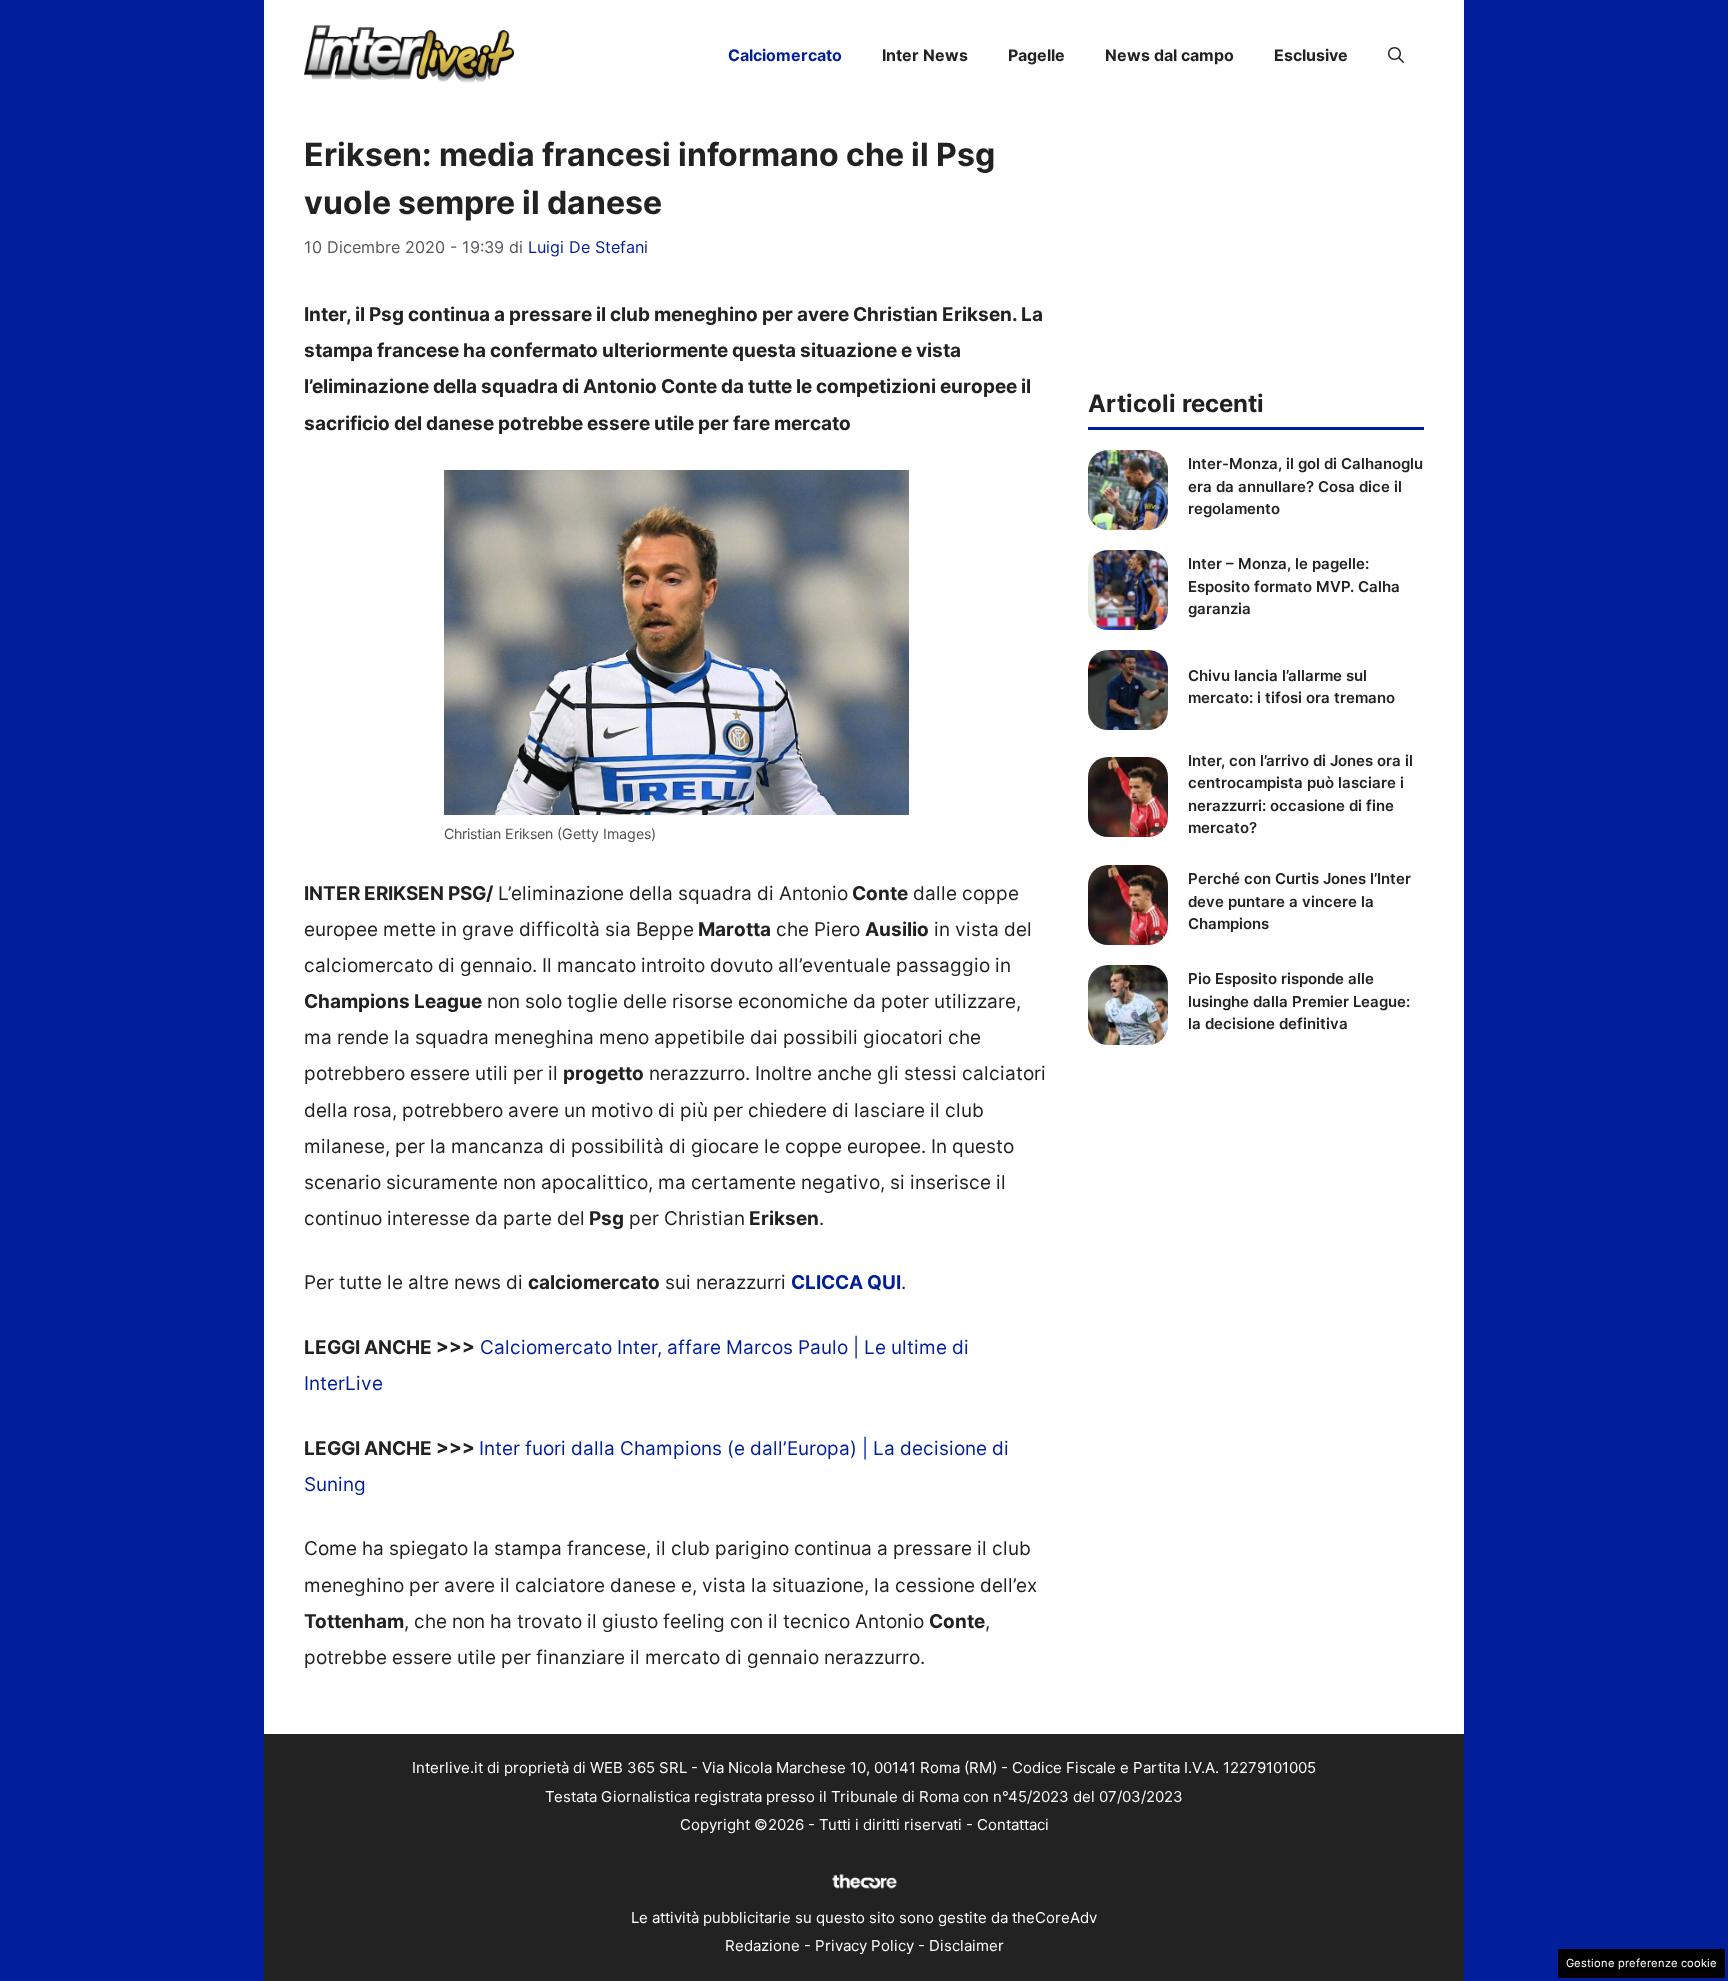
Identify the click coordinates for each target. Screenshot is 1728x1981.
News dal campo (1169, 55)
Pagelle (1036, 55)
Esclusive (1311, 55)
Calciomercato (785, 55)
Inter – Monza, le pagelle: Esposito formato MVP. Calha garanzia (1294, 586)
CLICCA (829, 1282)
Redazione (762, 1945)
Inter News (925, 55)
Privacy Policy (864, 1945)
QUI (884, 1282)
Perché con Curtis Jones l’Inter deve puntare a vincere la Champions (1299, 901)
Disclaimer (966, 1945)
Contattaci (1013, 1824)
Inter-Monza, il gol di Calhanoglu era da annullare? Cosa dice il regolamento (1305, 486)
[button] (1396, 55)
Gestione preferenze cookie (1641, 1963)
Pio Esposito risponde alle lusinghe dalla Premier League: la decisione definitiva (1299, 1001)
